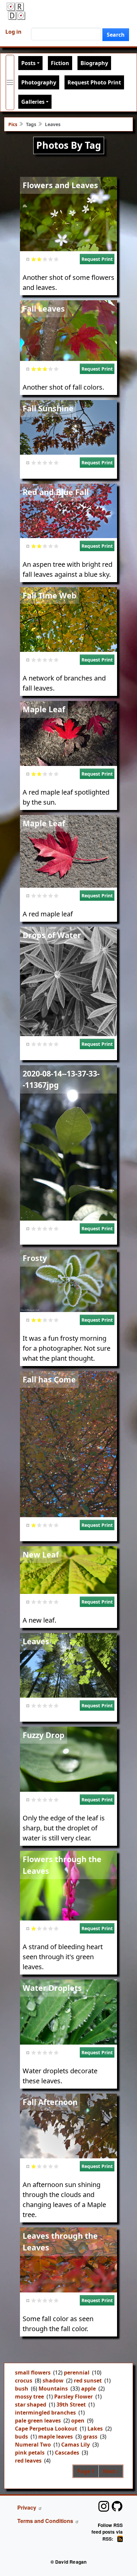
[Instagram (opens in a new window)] (104, 2506)
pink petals (30, 2453)
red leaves (28, 2461)
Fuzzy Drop (44, 1735)
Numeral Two (33, 2445)
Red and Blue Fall (56, 492)
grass (90, 2437)
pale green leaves (38, 2421)
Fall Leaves (44, 309)
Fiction (60, 63)
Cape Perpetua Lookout (46, 2429)
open (78, 2421)
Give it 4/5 (51, 259)
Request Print (97, 259)
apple (88, 2389)
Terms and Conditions (45, 2521)
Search (116, 35)
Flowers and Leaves (60, 185)
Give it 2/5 (39, 259)
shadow (53, 2381)
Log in (13, 32)
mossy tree (29, 2397)
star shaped (31, 2405)
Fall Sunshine (48, 408)
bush (22, 2389)
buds (21, 2437)
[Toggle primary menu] (10, 82)
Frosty (35, 1258)
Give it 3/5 (45, 259)
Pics (13, 124)
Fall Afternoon (50, 2102)
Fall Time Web (50, 595)
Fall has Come (49, 1379)
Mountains (53, 2389)
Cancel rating (28, 259)
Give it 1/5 (34, 259)
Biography (94, 63)
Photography (39, 82)
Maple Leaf (44, 709)
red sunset (88, 2381)
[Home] (16, 11)
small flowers (33, 2373)
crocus (24, 2381)
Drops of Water (52, 935)
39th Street (71, 2405)
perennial (77, 2373)
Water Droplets (52, 1988)
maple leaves (56, 2437)
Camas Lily (75, 2445)
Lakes (95, 2429)
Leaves (36, 1641)
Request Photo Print (94, 82)
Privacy (27, 2507)
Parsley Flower (73, 2397)
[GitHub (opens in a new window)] (117, 2506)
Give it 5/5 (56, 259)
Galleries (33, 102)
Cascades (67, 2453)
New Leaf (41, 1555)
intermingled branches (45, 2413)
